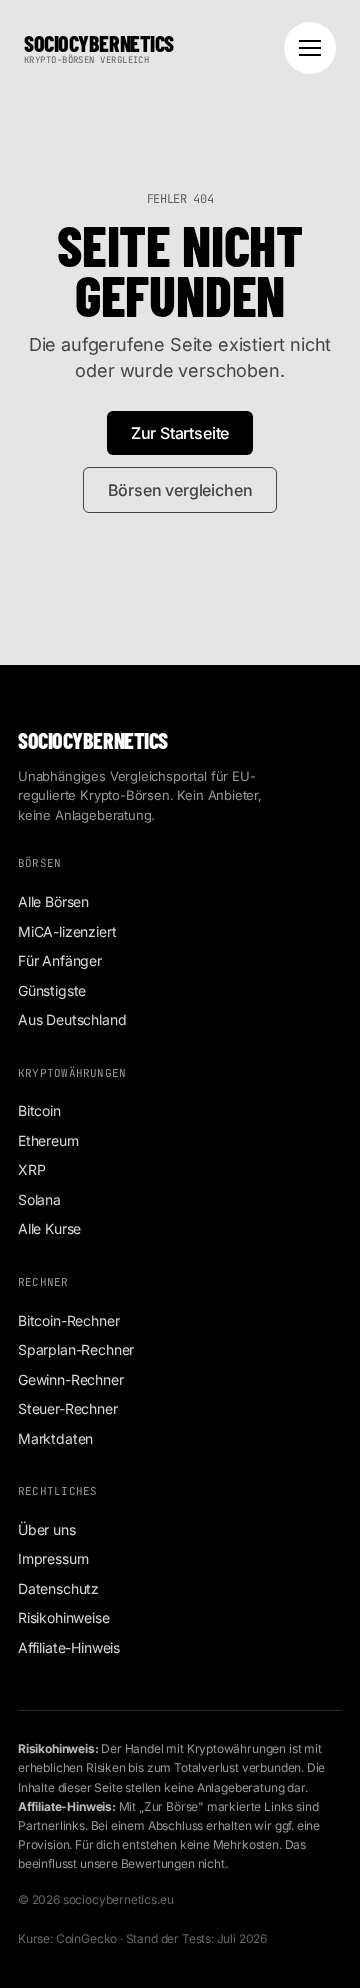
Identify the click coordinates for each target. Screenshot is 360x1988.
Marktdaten (55, 1438)
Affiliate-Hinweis (69, 1647)
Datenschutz (58, 1588)
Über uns (47, 1529)
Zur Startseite (180, 433)
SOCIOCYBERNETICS (99, 48)
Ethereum (48, 1140)
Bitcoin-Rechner (68, 1320)
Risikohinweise (64, 1617)
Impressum (53, 1558)
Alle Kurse (49, 1228)
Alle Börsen (53, 901)
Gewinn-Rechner (71, 1379)
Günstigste (52, 990)
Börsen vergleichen (180, 490)
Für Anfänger (60, 960)
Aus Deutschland (72, 1019)
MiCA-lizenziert (67, 931)
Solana (39, 1199)
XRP (31, 1169)
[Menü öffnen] (310, 48)
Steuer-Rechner (68, 1408)
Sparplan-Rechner (76, 1349)
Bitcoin (39, 1110)
